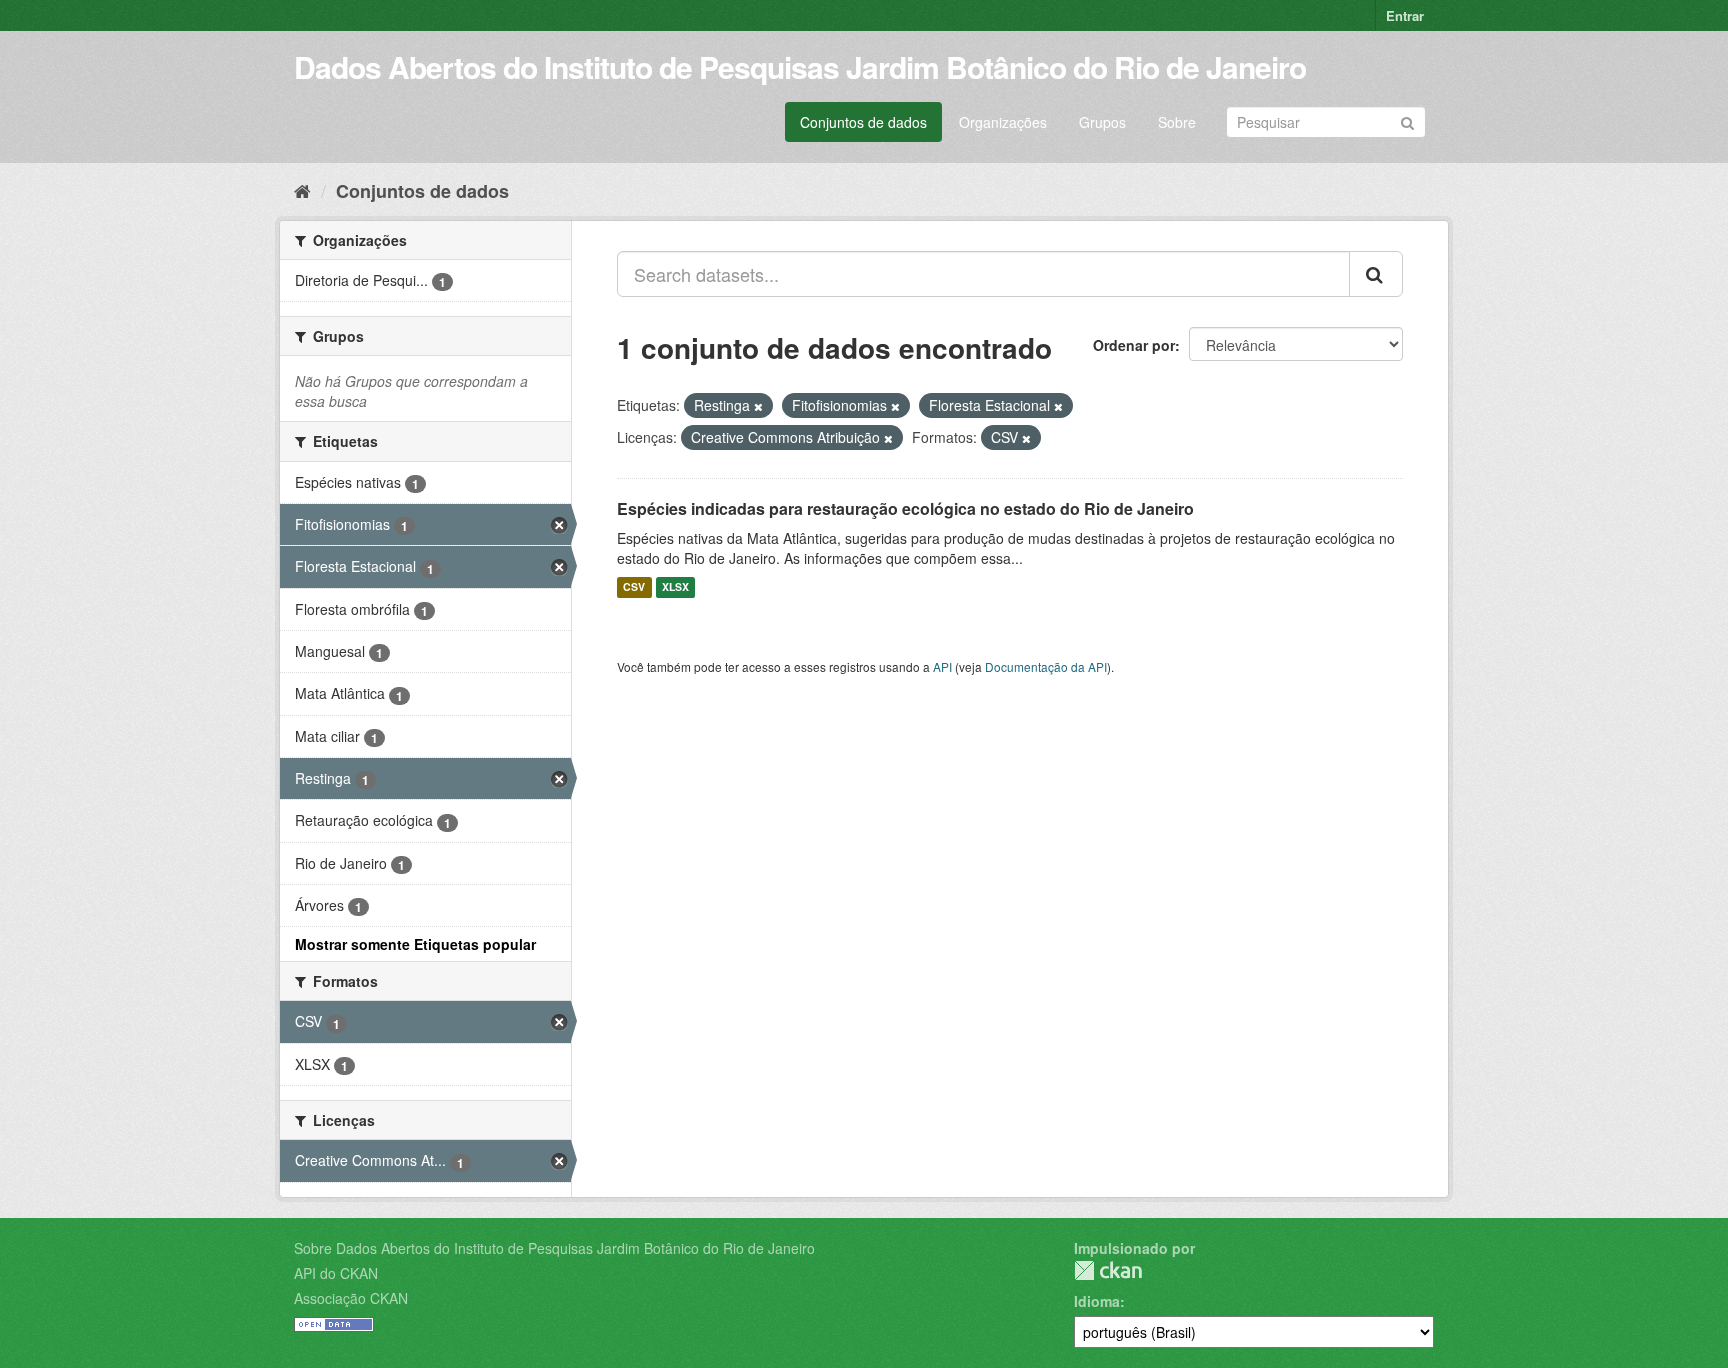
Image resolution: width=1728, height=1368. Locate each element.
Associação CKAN (351, 1298)
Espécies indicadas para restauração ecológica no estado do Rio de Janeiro (905, 508)
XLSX (675, 587)
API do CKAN (336, 1273)
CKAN (1108, 1270)
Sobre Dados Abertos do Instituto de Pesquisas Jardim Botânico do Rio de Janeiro (554, 1248)
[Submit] (1407, 120)
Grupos (1102, 122)
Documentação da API (1046, 666)
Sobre (1177, 122)
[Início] (302, 190)
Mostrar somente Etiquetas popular (415, 944)
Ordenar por (1134, 345)
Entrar (1405, 15)
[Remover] (758, 406)
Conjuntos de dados (863, 122)
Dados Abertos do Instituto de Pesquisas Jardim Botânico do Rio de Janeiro (800, 66)
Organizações (1003, 122)
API (942, 666)
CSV (634, 587)
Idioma (1097, 1301)
